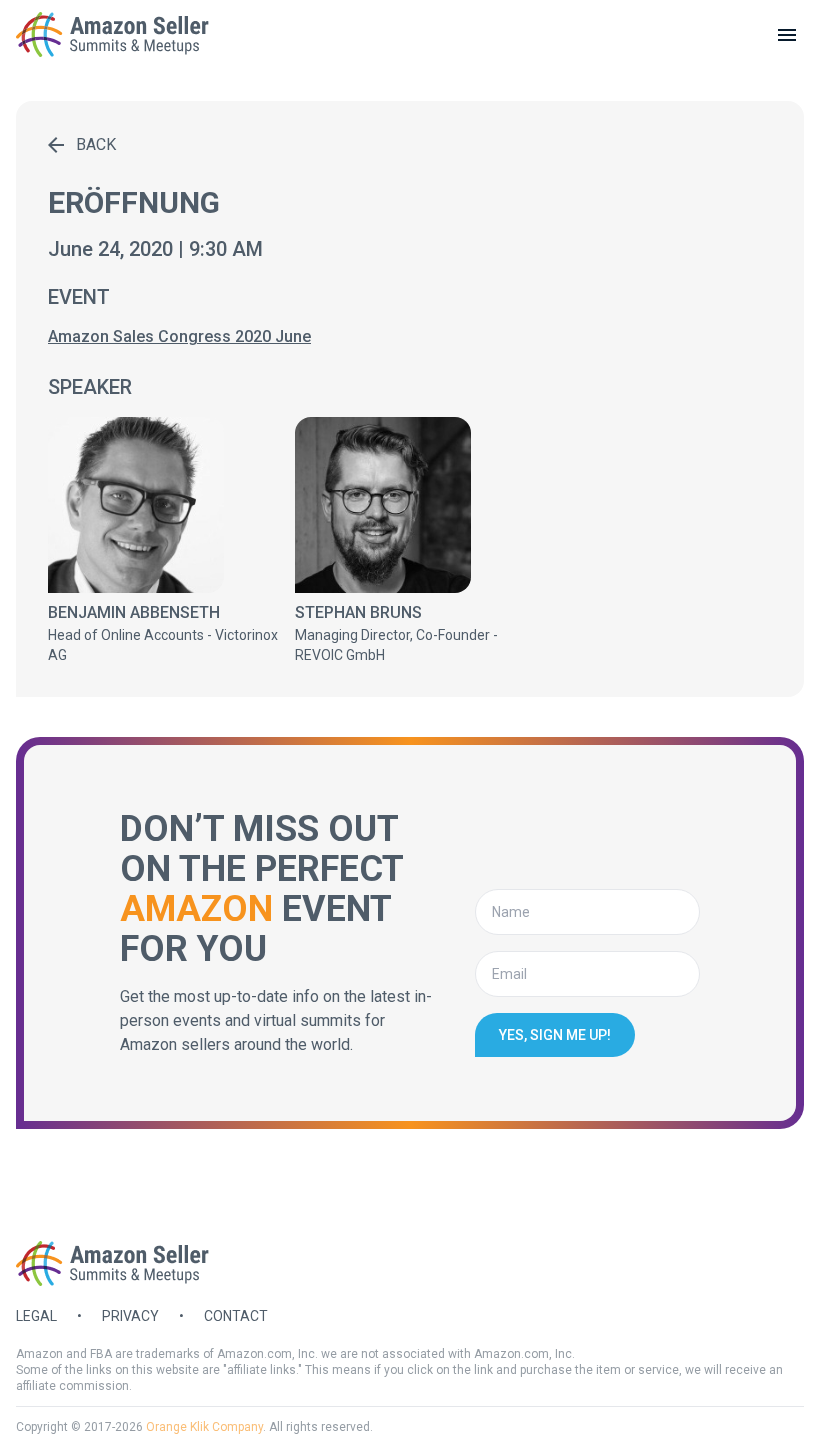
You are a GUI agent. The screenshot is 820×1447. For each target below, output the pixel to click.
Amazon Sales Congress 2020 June (179, 336)
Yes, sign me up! (555, 1035)
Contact (236, 1316)
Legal (36, 1316)
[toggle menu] (787, 35)
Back (96, 144)
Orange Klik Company (204, 1427)
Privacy (130, 1316)
